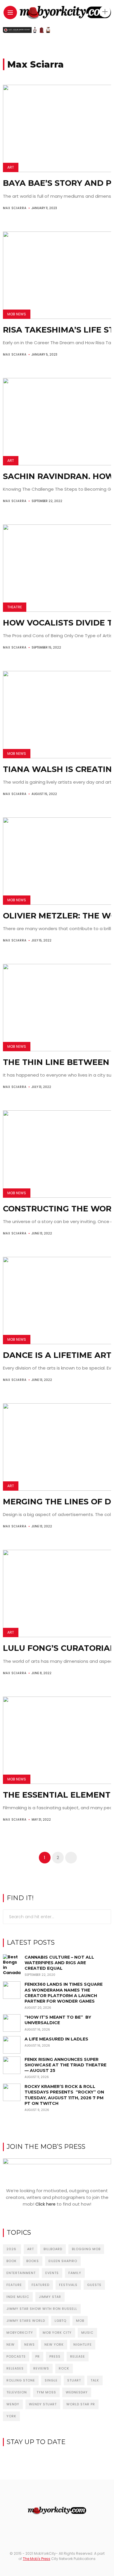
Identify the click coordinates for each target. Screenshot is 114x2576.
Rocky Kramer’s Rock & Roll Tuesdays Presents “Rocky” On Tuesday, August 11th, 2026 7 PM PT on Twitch (64, 2095)
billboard (53, 2249)
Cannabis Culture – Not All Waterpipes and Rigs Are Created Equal (59, 1963)
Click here (45, 2204)
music (87, 2333)
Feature (14, 2285)
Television (17, 2392)
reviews (41, 2368)
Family (75, 2273)
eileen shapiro (63, 2261)
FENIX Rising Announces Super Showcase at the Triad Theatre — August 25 (65, 2065)
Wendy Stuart (43, 2404)
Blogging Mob (86, 2249)
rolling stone (21, 2380)
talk (95, 2380)
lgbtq (61, 2321)
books (33, 2261)
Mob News (17, 314)
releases (15, 2368)
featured (40, 2285)
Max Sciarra (15, 208)
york (11, 2416)
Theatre (15, 607)
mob (80, 2321)
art (31, 2249)
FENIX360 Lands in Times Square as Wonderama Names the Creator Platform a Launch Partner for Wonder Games (64, 1993)
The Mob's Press (37, 2559)
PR (38, 2356)
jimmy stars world (26, 2321)
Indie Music (18, 2297)
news (30, 2344)
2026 (12, 2249)
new (11, 2344)
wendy (13, 2404)
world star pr (81, 2404)
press (55, 2356)
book (12, 2261)
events (52, 2273)
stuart (74, 2380)
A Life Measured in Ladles (56, 2039)
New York (54, 2344)
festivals (68, 2285)
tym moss (46, 2392)
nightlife (83, 2344)
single (51, 2380)
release (78, 2356)
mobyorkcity (20, 2333)
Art (11, 167)
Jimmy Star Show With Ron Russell (42, 2309)
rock (64, 2368)
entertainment (21, 2273)
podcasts (16, 2356)
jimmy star (50, 2297)
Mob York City (57, 2333)
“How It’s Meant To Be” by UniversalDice (58, 2020)
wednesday (77, 2392)
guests (94, 2285)
